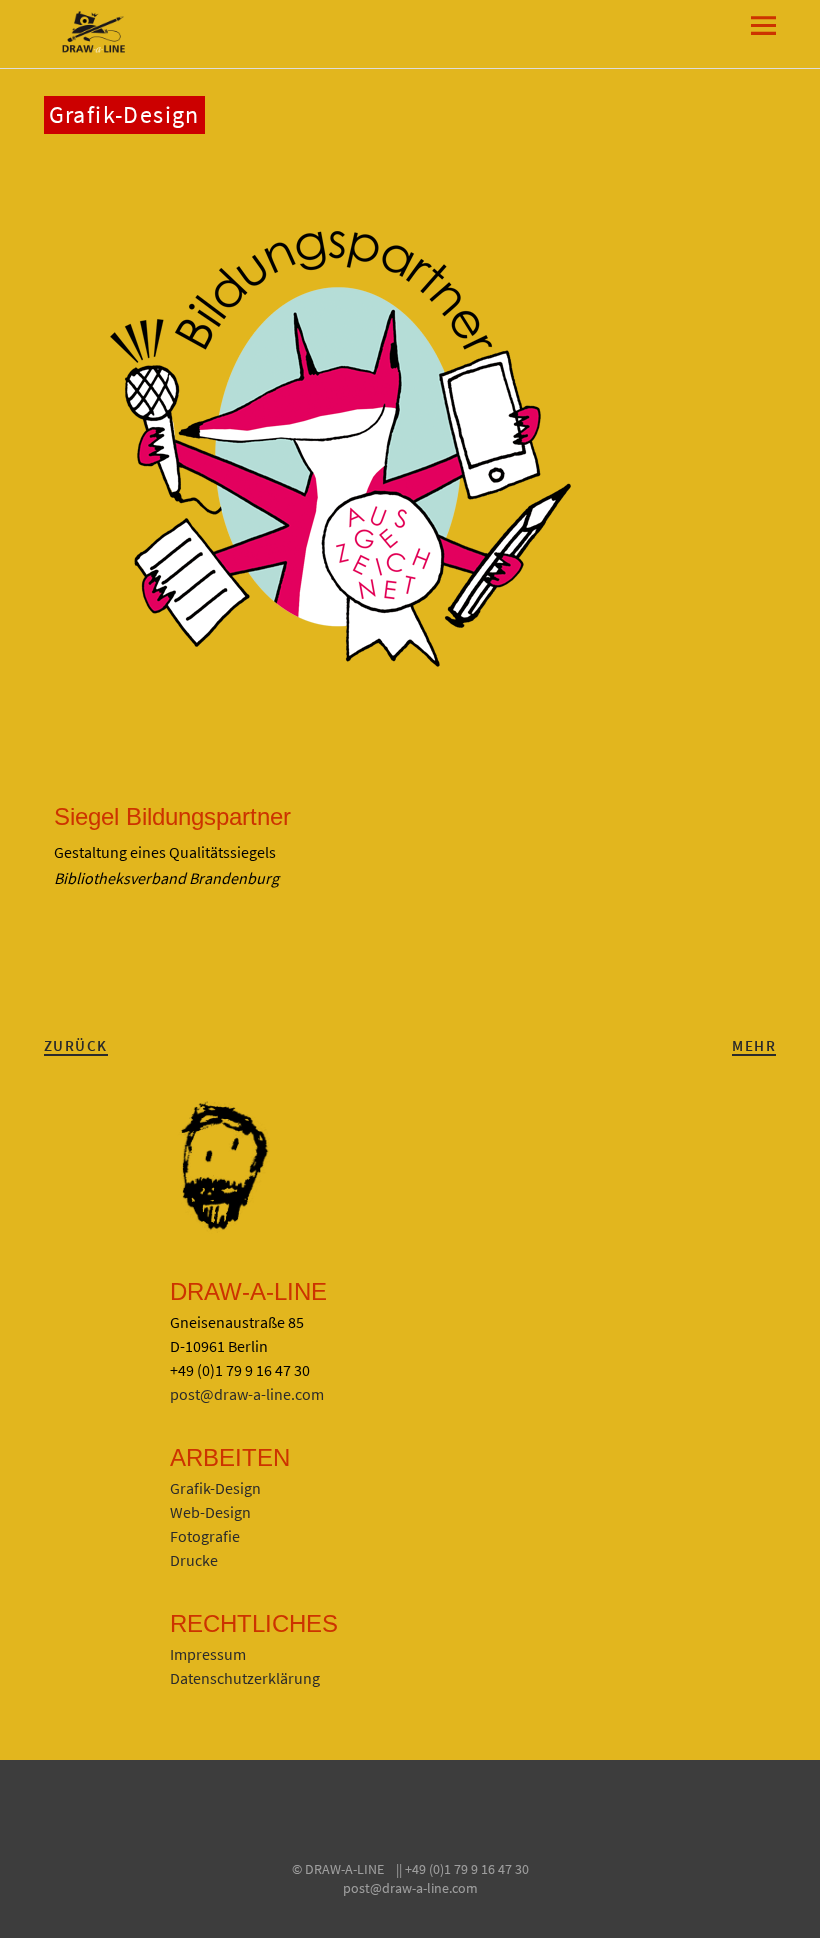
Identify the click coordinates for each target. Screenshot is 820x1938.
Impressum (208, 1654)
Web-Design (210, 1512)
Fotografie (205, 1536)
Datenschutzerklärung (245, 1678)
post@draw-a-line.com (247, 1394)
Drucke (194, 1560)
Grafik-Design (124, 114)
